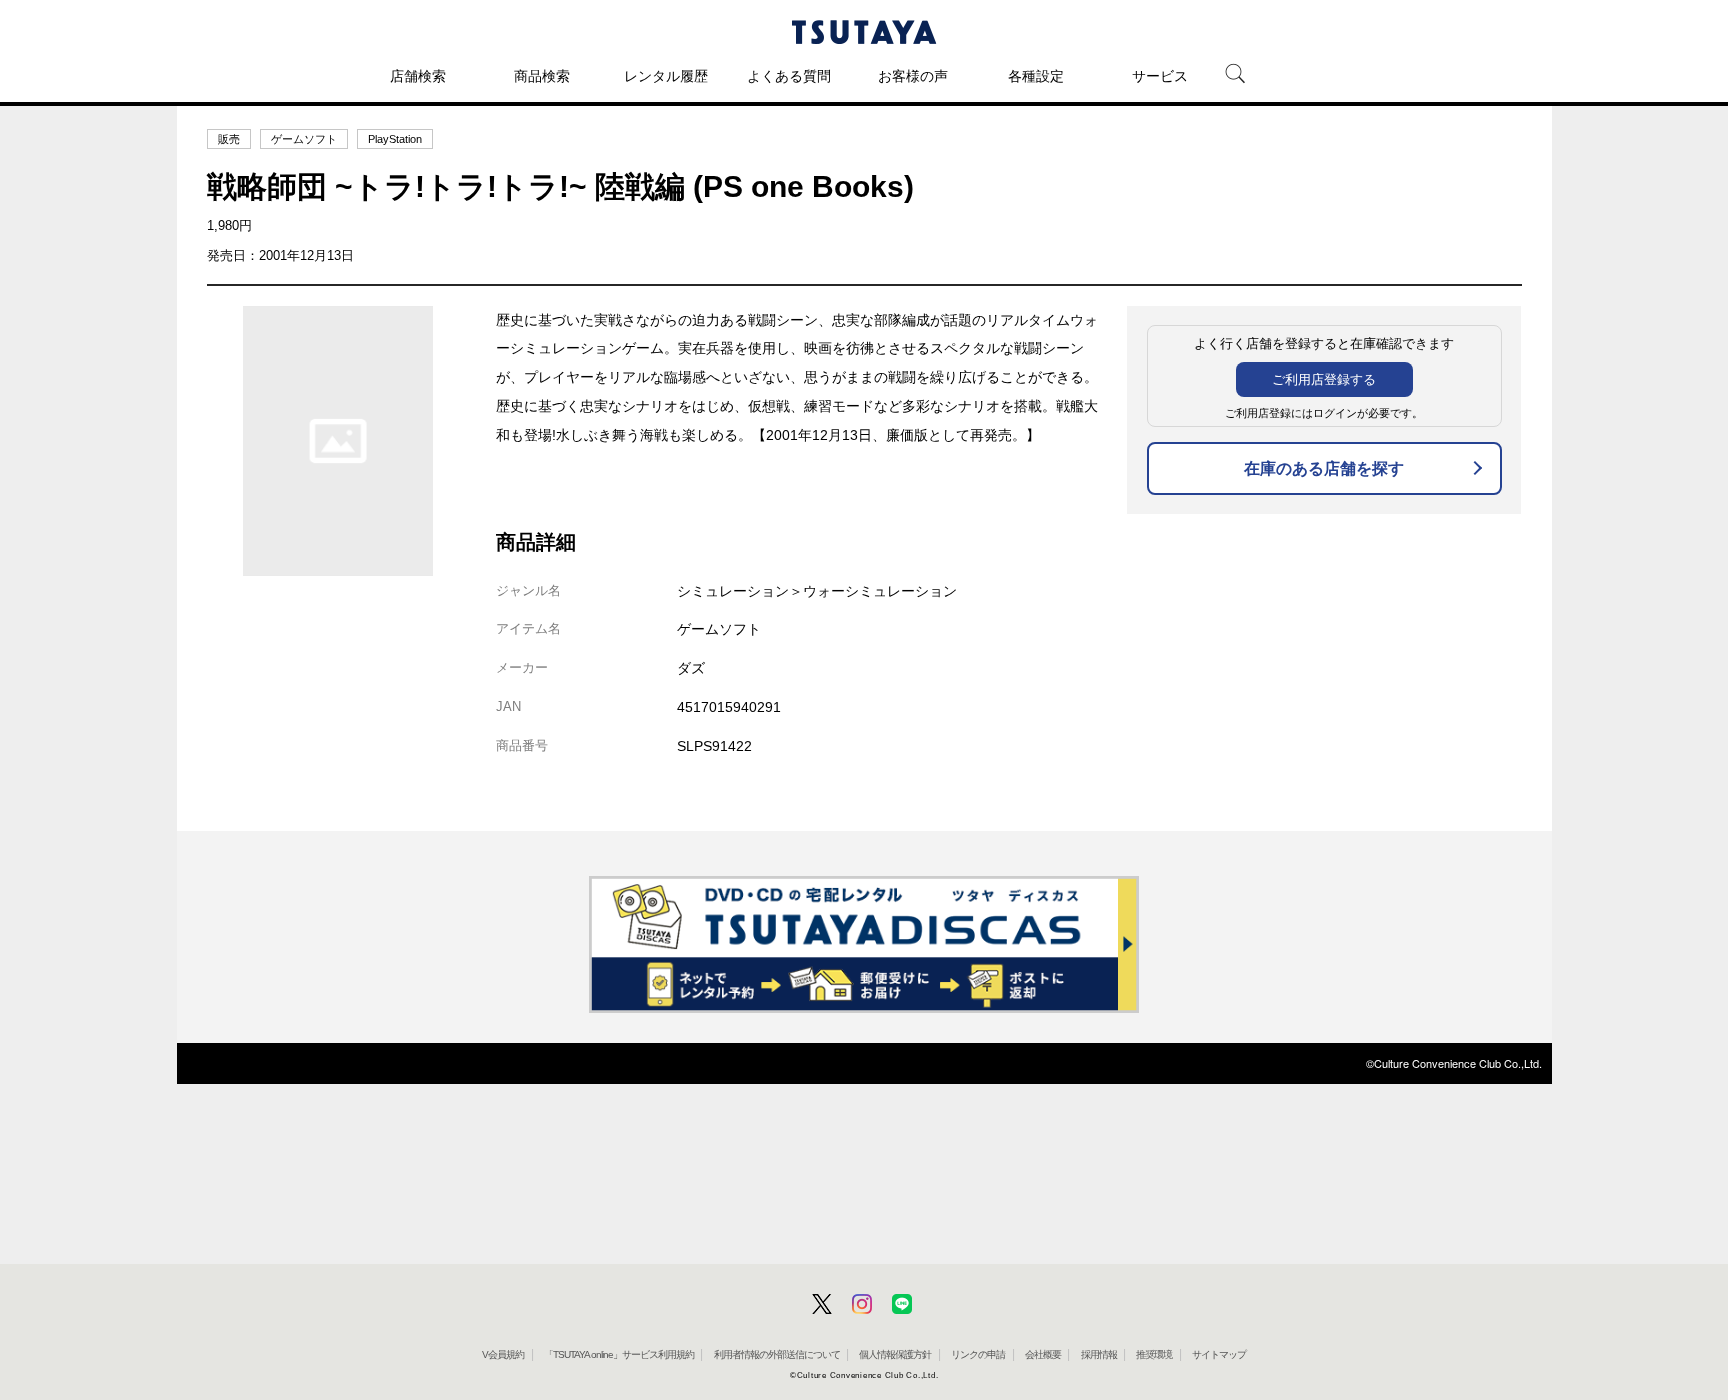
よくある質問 (789, 76)
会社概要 (1043, 1354)
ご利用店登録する (1324, 379)
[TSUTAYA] (864, 32)
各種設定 (1036, 76)
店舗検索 (418, 76)
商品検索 (542, 76)
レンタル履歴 (666, 76)
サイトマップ (1219, 1354)
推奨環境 (1154, 1354)
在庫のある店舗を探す (1324, 468)
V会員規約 (503, 1354)
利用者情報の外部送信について (777, 1354)
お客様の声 (913, 76)
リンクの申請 (978, 1354)
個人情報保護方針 (895, 1354)
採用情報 (1099, 1354)
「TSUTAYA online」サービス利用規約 (619, 1354)
